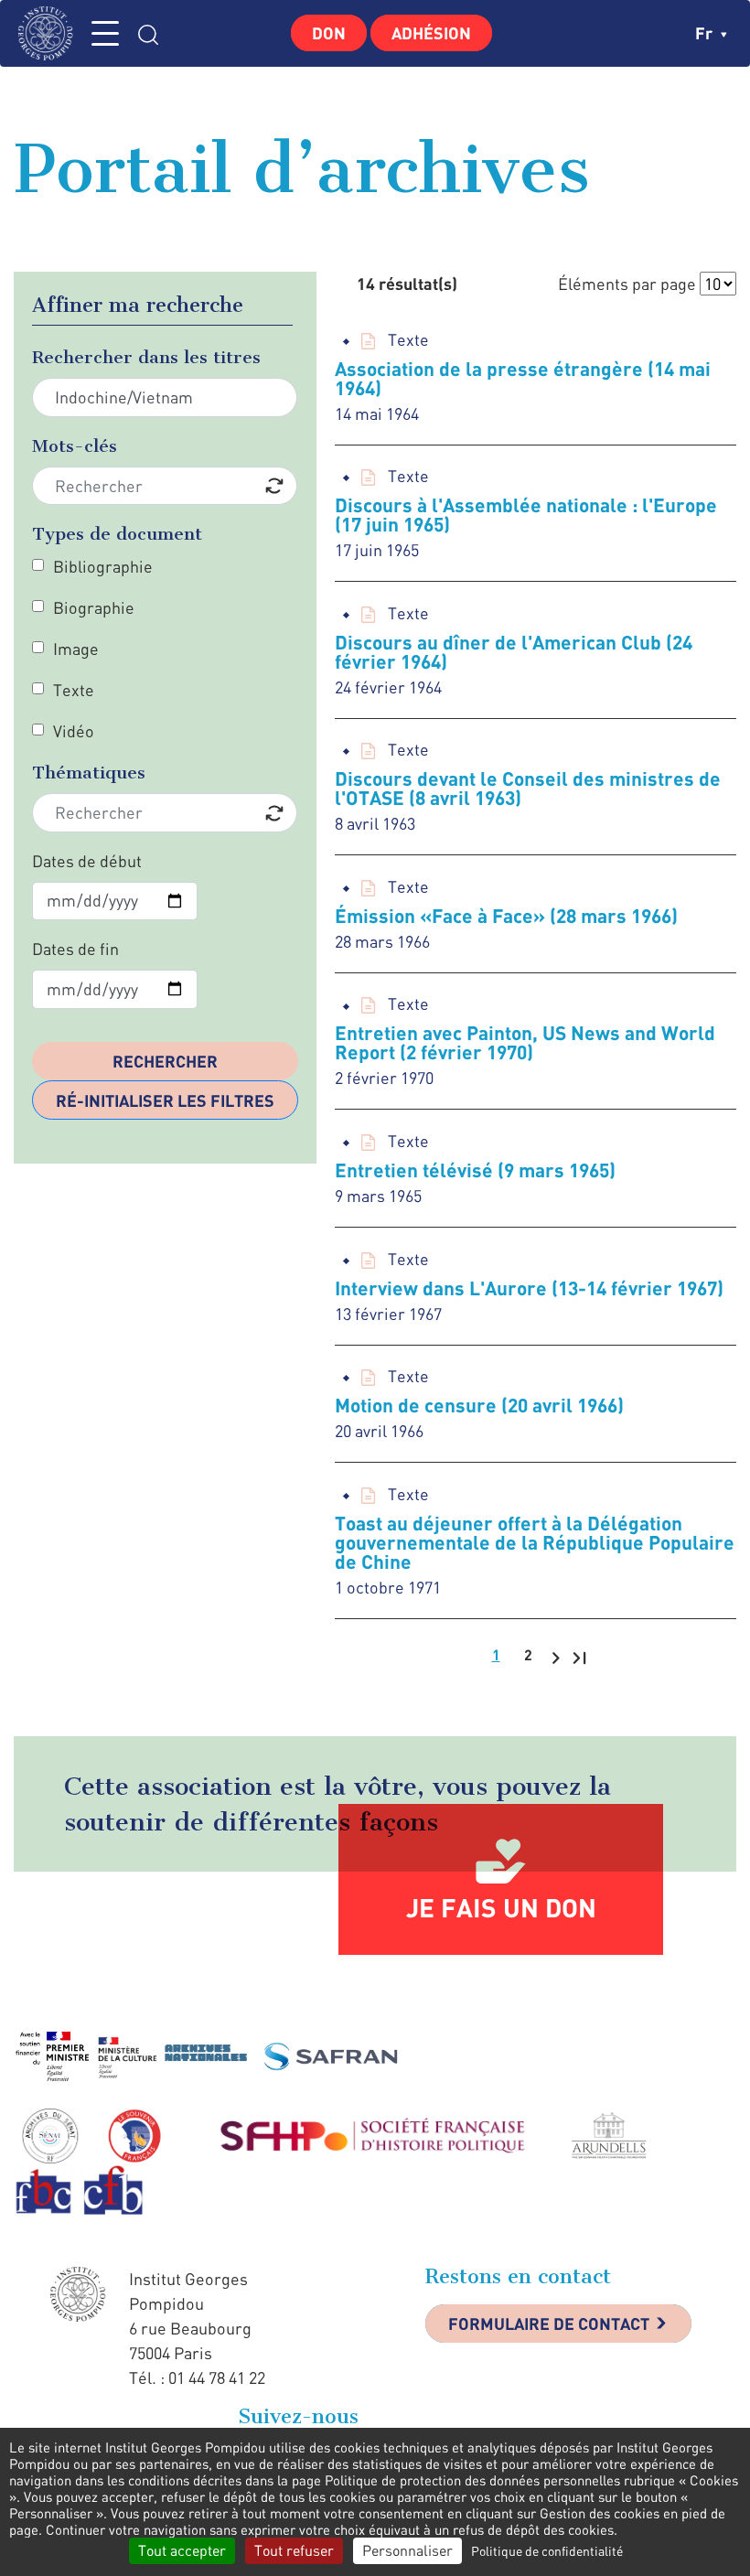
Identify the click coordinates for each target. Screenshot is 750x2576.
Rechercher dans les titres (146, 357)
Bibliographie (103, 566)
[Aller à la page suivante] (556, 1657)
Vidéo (74, 731)
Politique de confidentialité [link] (547, 2551)
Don (329, 33)
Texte (74, 690)
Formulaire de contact (549, 2324)
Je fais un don (501, 1907)
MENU (105, 33)
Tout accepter (182, 2550)
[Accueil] (50, 33)
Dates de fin (75, 949)
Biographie (94, 607)
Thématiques (89, 773)
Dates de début (87, 861)
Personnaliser (407, 2550)
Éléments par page (627, 284)
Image (76, 649)
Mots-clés (75, 446)
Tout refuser (294, 2550)
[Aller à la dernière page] (579, 1657)
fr (706, 33)
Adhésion (431, 33)
